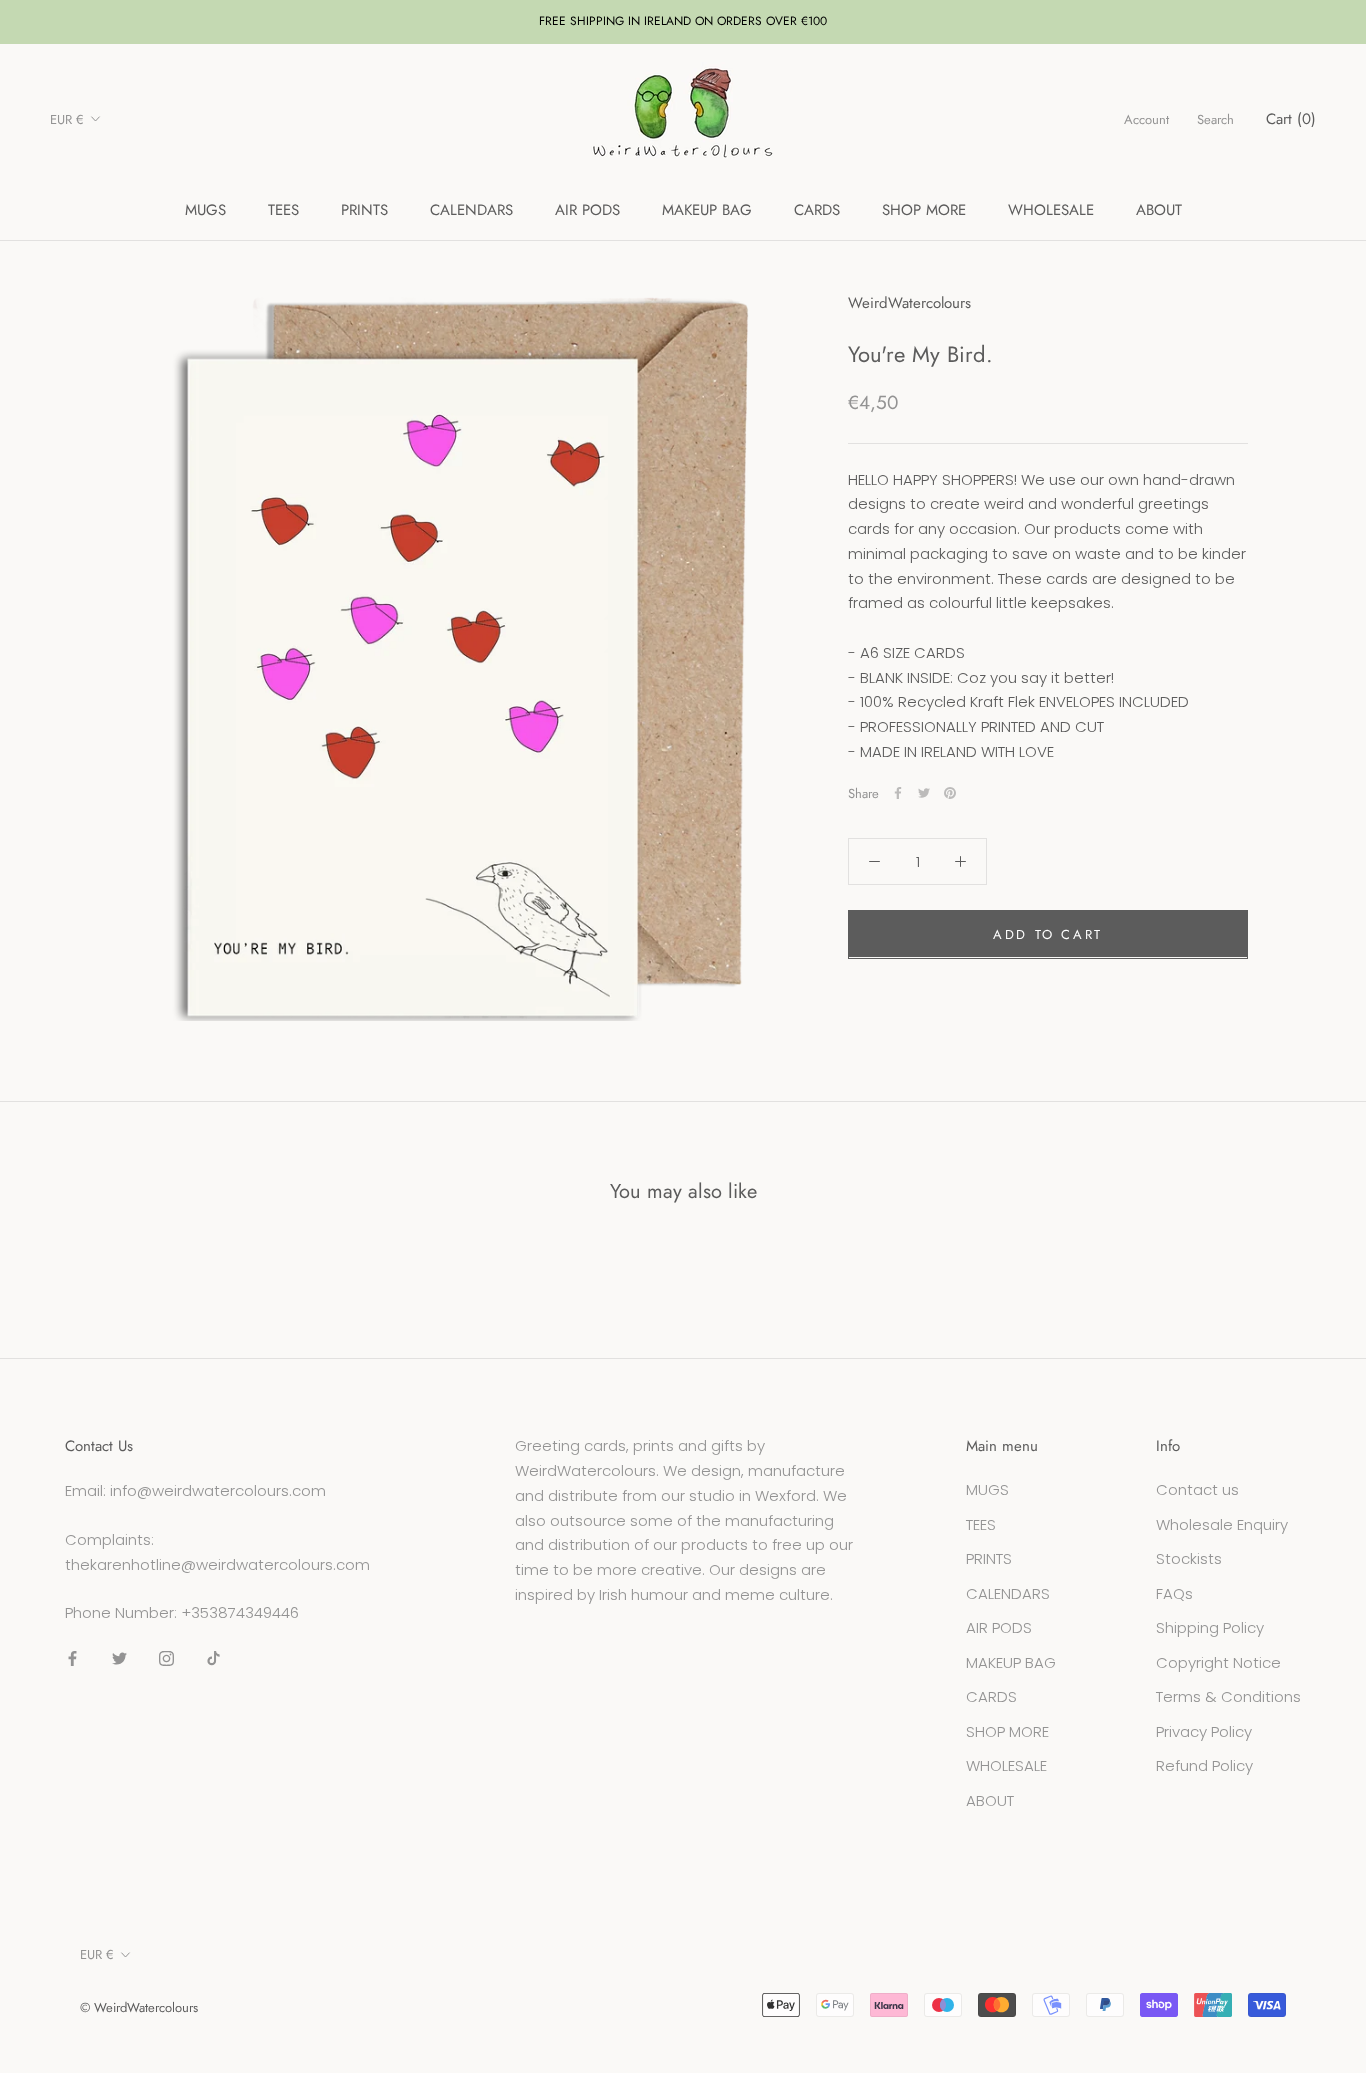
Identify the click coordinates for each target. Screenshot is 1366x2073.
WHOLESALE (1051, 210)
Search (1215, 119)
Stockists (1189, 1558)
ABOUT (1159, 210)
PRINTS (364, 210)
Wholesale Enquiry (1222, 1524)
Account (1146, 119)
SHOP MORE (924, 210)
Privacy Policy (1204, 1731)
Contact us (1197, 1489)
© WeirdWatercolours (139, 2007)
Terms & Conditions (1228, 1696)
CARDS (817, 210)
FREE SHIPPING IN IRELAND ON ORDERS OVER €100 (683, 21)
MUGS (205, 210)
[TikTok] (213, 1658)
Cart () (1291, 119)
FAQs (1174, 1593)
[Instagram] (166, 1658)
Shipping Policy (1210, 1627)
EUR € (67, 119)
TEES (283, 210)
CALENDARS (471, 210)
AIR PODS (587, 210)
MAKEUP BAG (707, 210)
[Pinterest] (950, 793)
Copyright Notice (1218, 1662)
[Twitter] (924, 793)
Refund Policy (1204, 1765)
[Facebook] (898, 793)
